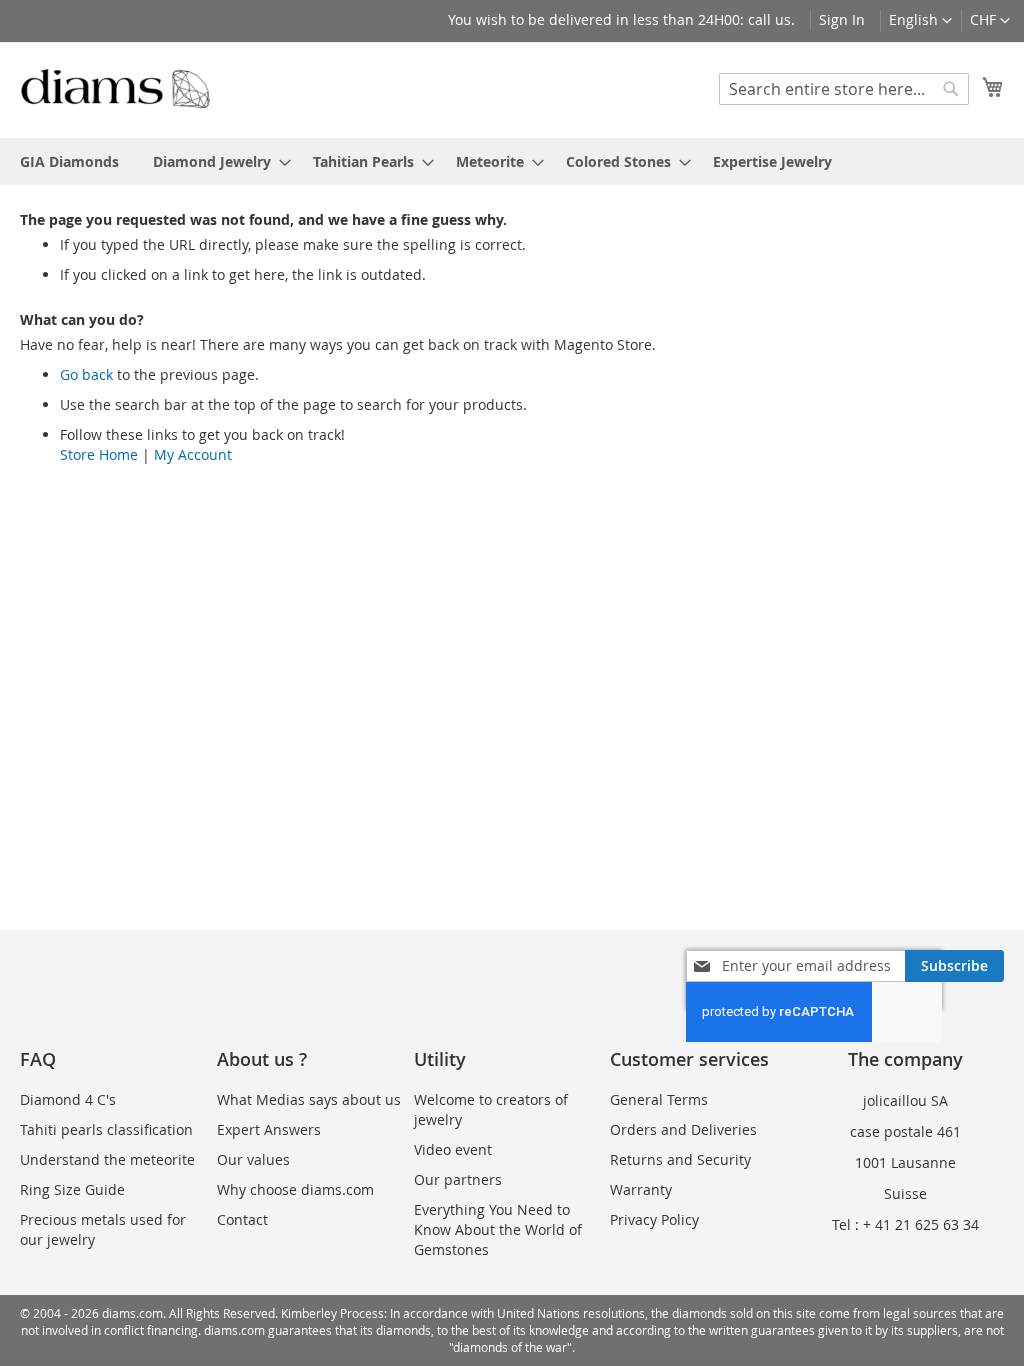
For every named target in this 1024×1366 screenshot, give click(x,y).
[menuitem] (69, 161)
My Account (193, 454)
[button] (990, 21)
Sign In (842, 19)
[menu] (512, 161)
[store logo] (115, 89)
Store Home (99, 454)
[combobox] (844, 89)
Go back (86, 374)
